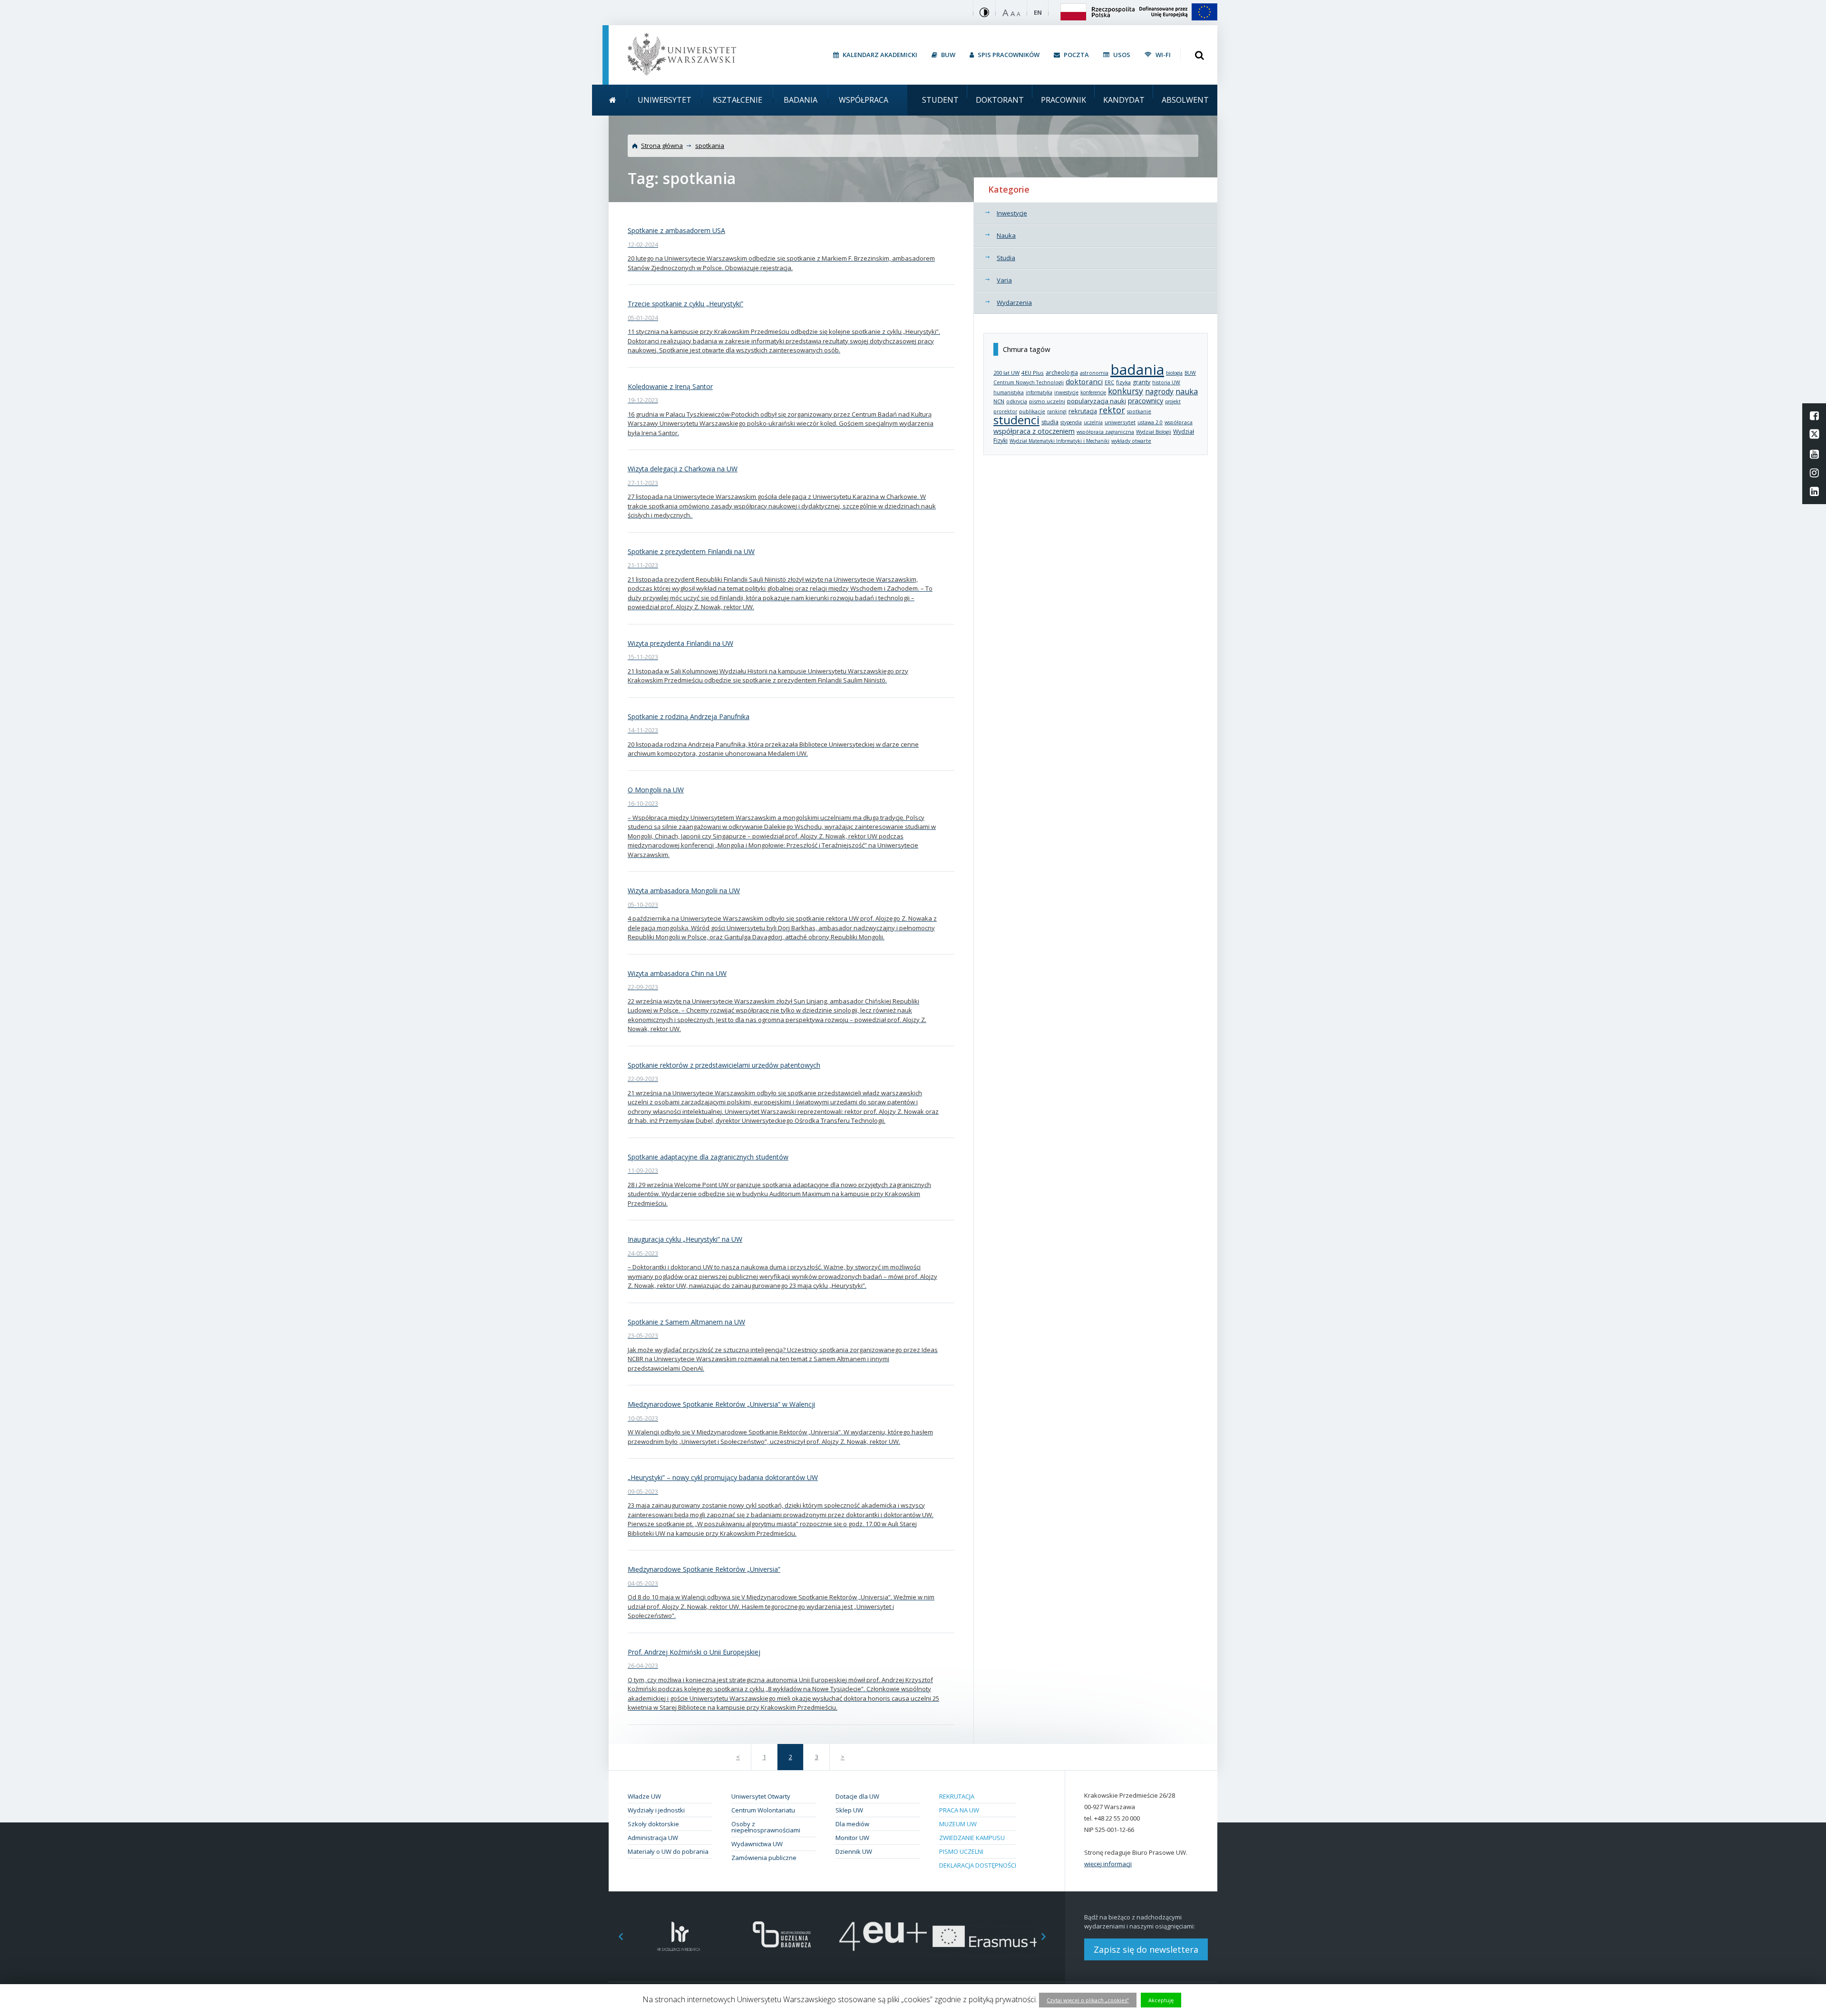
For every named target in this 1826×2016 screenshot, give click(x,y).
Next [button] (1049, 1936)
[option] (679, 1936)
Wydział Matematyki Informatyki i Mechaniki (1059, 441)
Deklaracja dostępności (978, 1865)
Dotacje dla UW (857, 1796)
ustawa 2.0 (1150, 422)
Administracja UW (653, 1838)
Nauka (1006, 235)
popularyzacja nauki (1097, 401)
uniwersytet (1120, 422)
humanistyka (1009, 392)
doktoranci (1084, 381)
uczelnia (1093, 422)
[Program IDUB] (781, 1936)
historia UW (1166, 382)
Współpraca (864, 100)
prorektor (1005, 411)
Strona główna (662, 146)
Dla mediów (852, 1824)
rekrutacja (1083, 411)
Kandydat (1124, 100)
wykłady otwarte (1131, 441)
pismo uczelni (1047, 401)
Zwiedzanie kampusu (972, 1838)
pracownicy (1146, 401)
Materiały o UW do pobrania (668, 1851)
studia (1050, 422)
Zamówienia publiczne (764, 1858)
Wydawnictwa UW (757, 1844)
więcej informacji (1108, 1864)
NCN (999, 401)
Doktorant (1000, 100)
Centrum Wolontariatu (763, 1810)
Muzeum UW (958, 1824)
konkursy (1126, 391)
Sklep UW (849, 1810)
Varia (1004, 280)
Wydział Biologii (1154, 432)
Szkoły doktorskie (653, 1824)
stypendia (1071, 422)
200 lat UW (1006, 373)
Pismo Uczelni (961, 1851)
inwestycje (1066, 392)
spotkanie (1139, 411)
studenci (1016, 420)
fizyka (1123, 382)
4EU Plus (1033, 373)
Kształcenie (738, 100)
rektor (1112, 410)
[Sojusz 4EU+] (883, 1936)
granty (1141, 382)
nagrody (1159, 391)
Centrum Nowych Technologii (1029, 382)
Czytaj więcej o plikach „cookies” (1088, 2000)
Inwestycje (1012, 213)
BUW (1190, 373)
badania (1137, 369)
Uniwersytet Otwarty (761, 1796)
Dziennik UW (854, 1851)
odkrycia (1017, 401)
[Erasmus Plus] (986, 1936)
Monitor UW (852, 1838)
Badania (801, 100)
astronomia (1094, 373)
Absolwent (1185, 100)
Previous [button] (616, 1936)
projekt (1173, 401)
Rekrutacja (957, 1796)
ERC (1109, 382)
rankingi (1057, 411)
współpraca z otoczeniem (1034, 431)
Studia (1006, 258)
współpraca (1179, 422)
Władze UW (644, 1796)
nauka (1187, 391)
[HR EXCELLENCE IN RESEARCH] (679, 1936)
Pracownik (1064, 100)
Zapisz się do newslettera (1146, 1949)
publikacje (1032, 411)
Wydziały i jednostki (656, 1810)
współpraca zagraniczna (1105, 432)
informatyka (1039, 392)
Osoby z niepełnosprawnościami (766, 1827)
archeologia (1062, 373)
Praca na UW (959, 1810)
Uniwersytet (665, 100)
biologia (1174, 373)
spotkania (710, 146)
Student (940, 100)
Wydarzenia (1014, 302)
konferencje (1093, 392)
